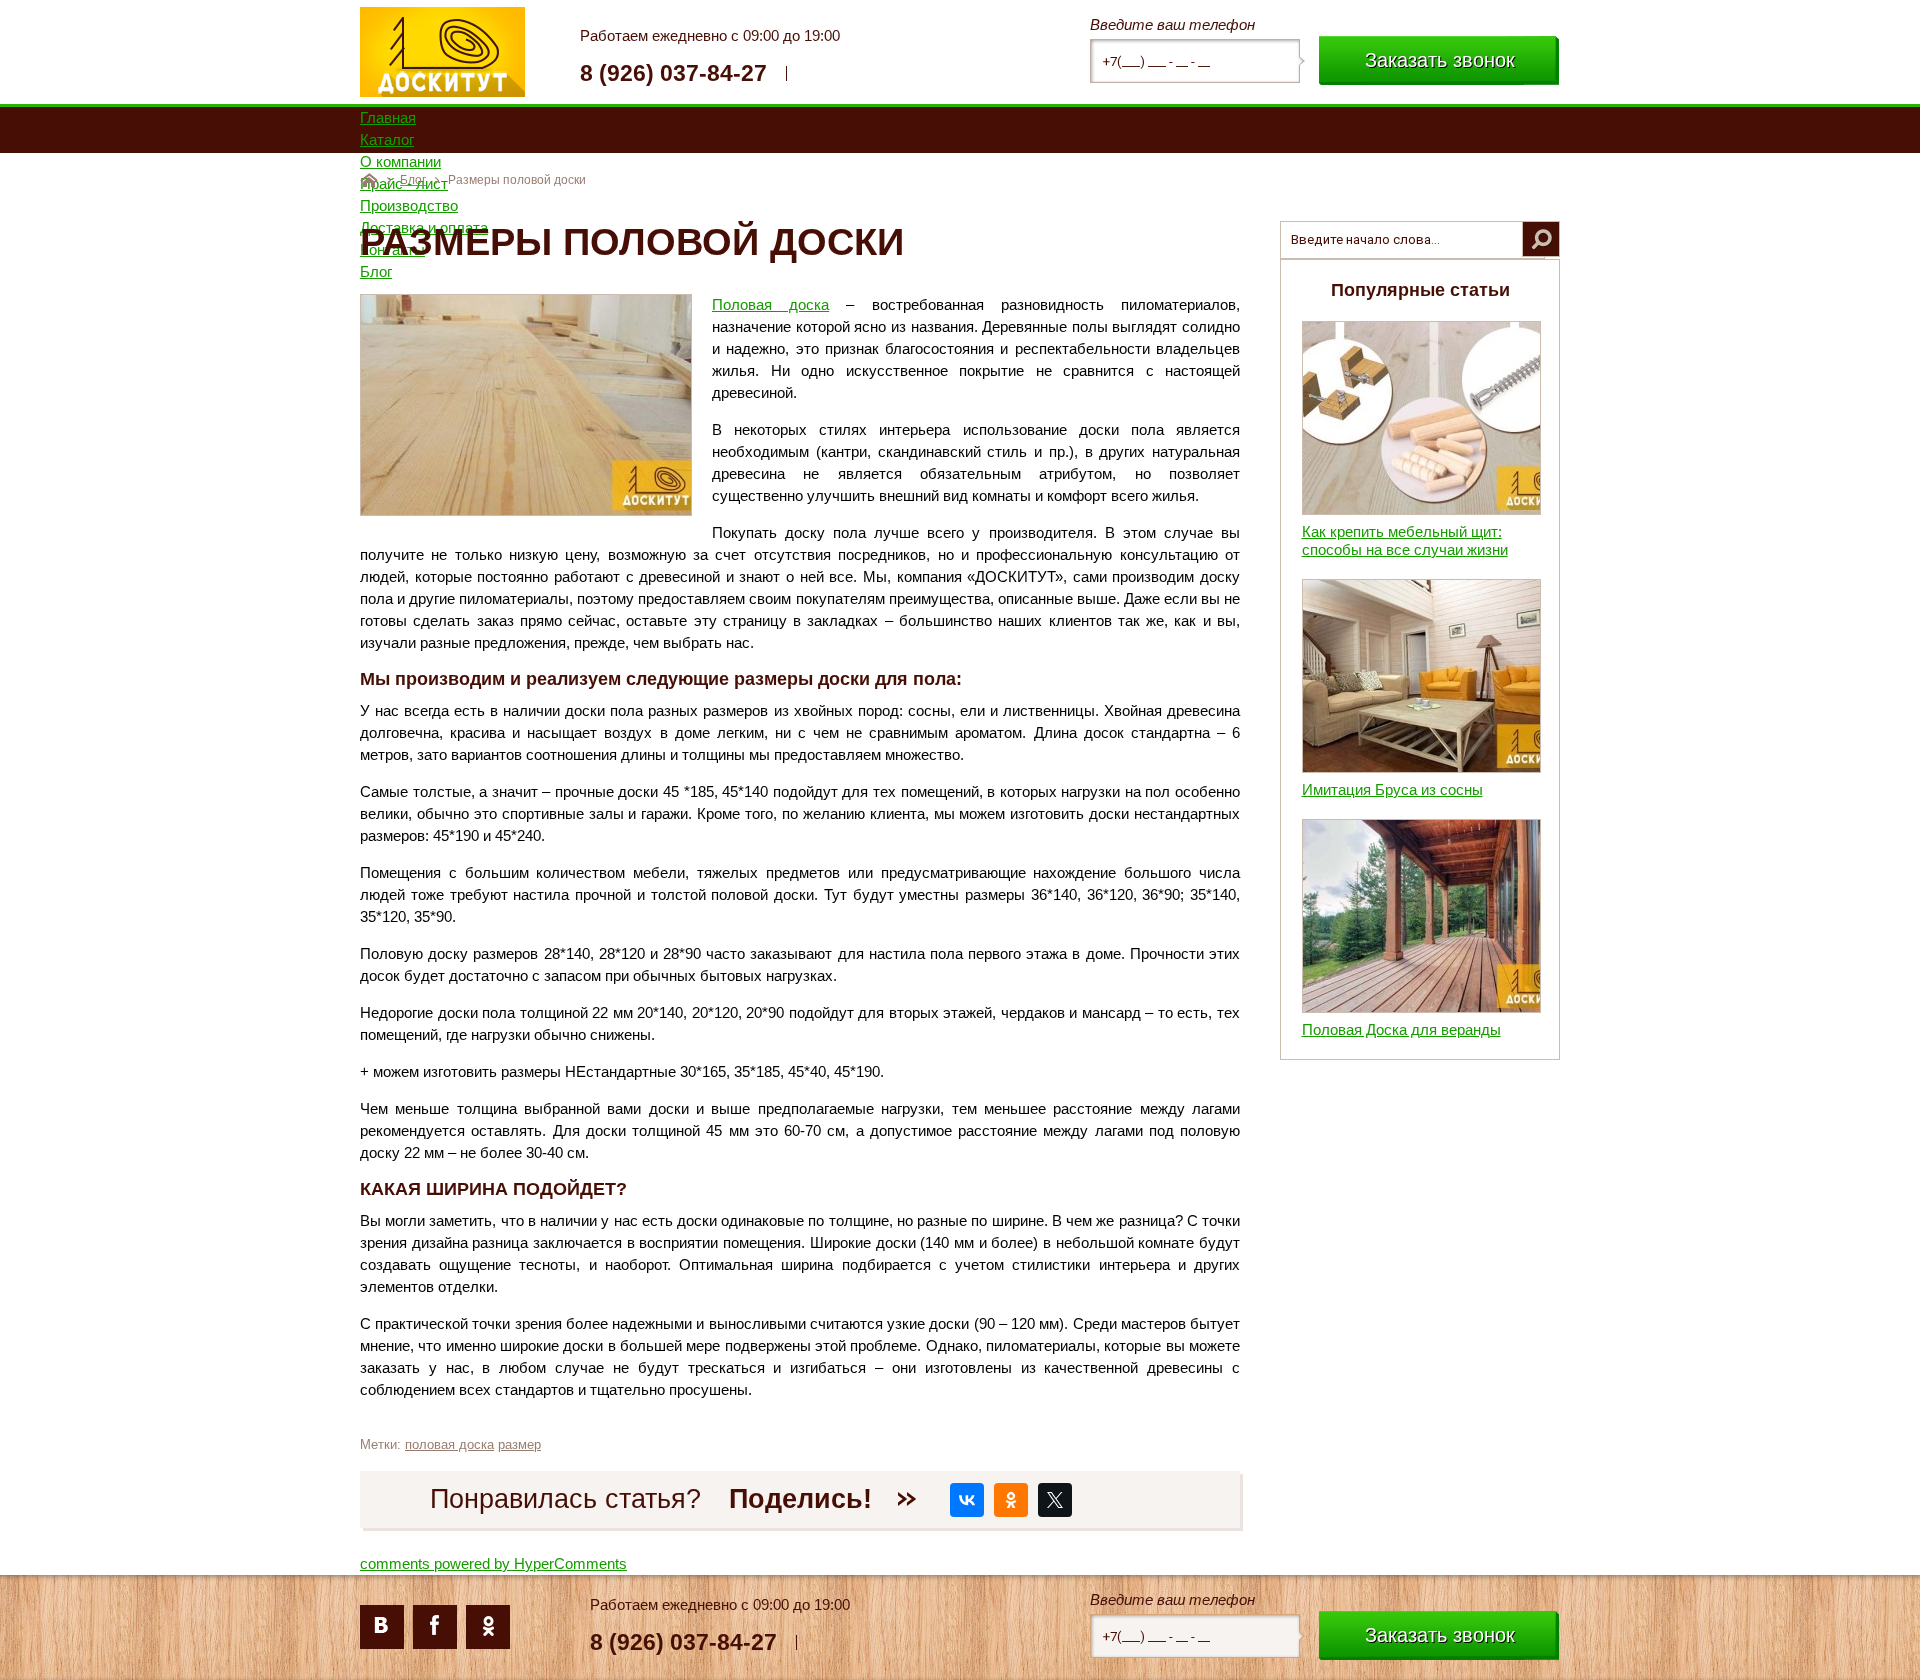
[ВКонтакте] (967, 1500)
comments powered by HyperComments (493, 1563)
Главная (369, 180)
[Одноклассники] (1011, 1500)
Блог (413, 180)
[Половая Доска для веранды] (1421, 1007)
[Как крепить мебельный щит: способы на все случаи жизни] (1421, 509)
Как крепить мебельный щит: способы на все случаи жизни (1405, 540)
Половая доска (770, 304)
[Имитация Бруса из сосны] (1421, 767)
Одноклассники (488, 1627)
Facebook (435, 1627)
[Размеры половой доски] (526, 510)
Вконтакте (382, 1627)
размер (519, 1444)
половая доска (449, 1444)
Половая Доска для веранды (1401, 1029)
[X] (1055, 1500)
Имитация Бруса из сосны (1392, 789)
